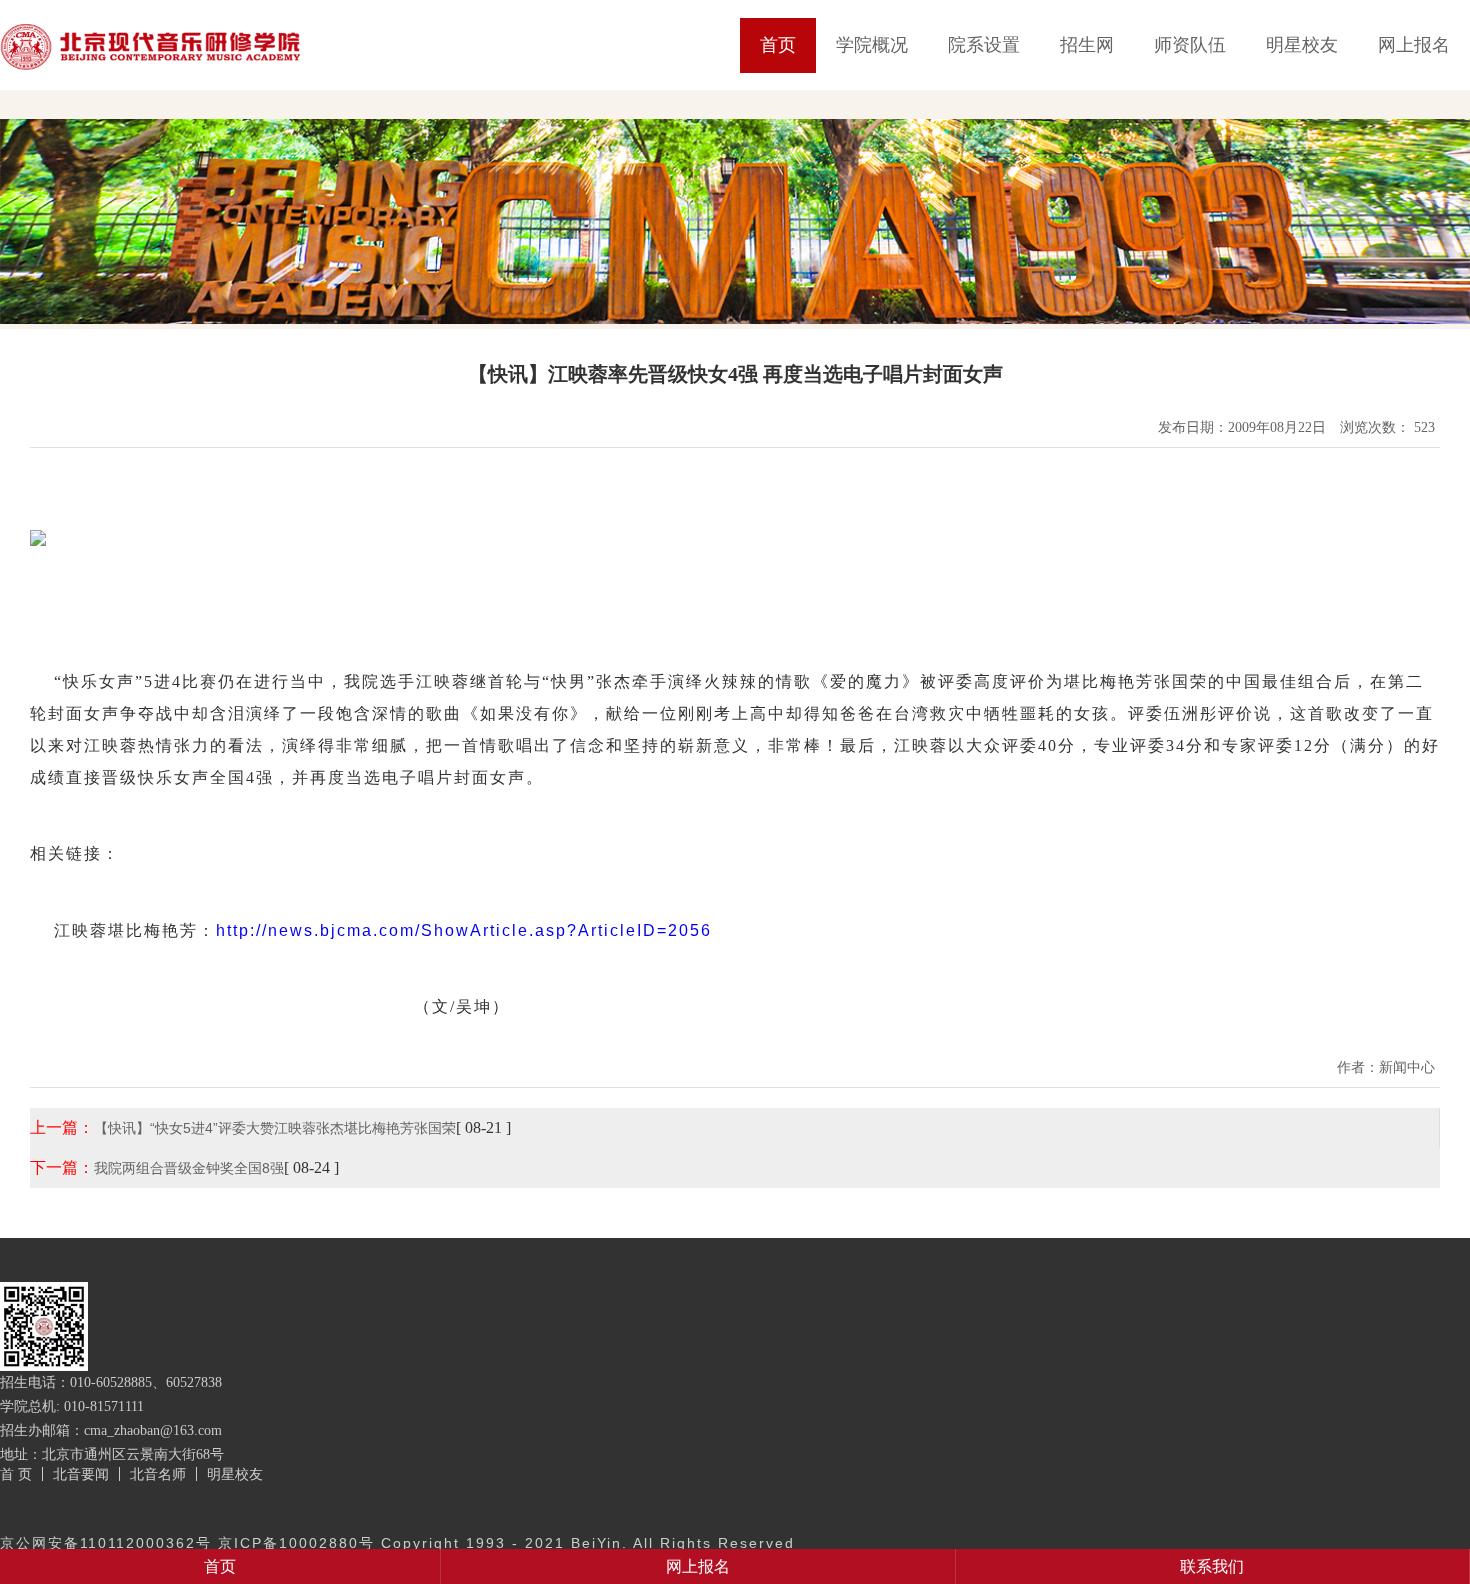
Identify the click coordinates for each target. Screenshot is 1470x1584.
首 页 (16, 1474)
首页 (778, 45)
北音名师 (158, 1474)
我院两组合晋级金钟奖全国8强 (189, 1168)
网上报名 (1414, 45)
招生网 (1087, 45)
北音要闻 (81, 1474)
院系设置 (984, 45)
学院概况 (872, 45)
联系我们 (1212, 1566)
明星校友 (1302, 45)
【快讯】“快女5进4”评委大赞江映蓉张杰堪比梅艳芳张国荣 (275, 1128)
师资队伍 (1190, 45)
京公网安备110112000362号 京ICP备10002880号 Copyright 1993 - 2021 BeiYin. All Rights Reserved (397, 1543)
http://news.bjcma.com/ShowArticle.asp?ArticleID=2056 (464, 930)
